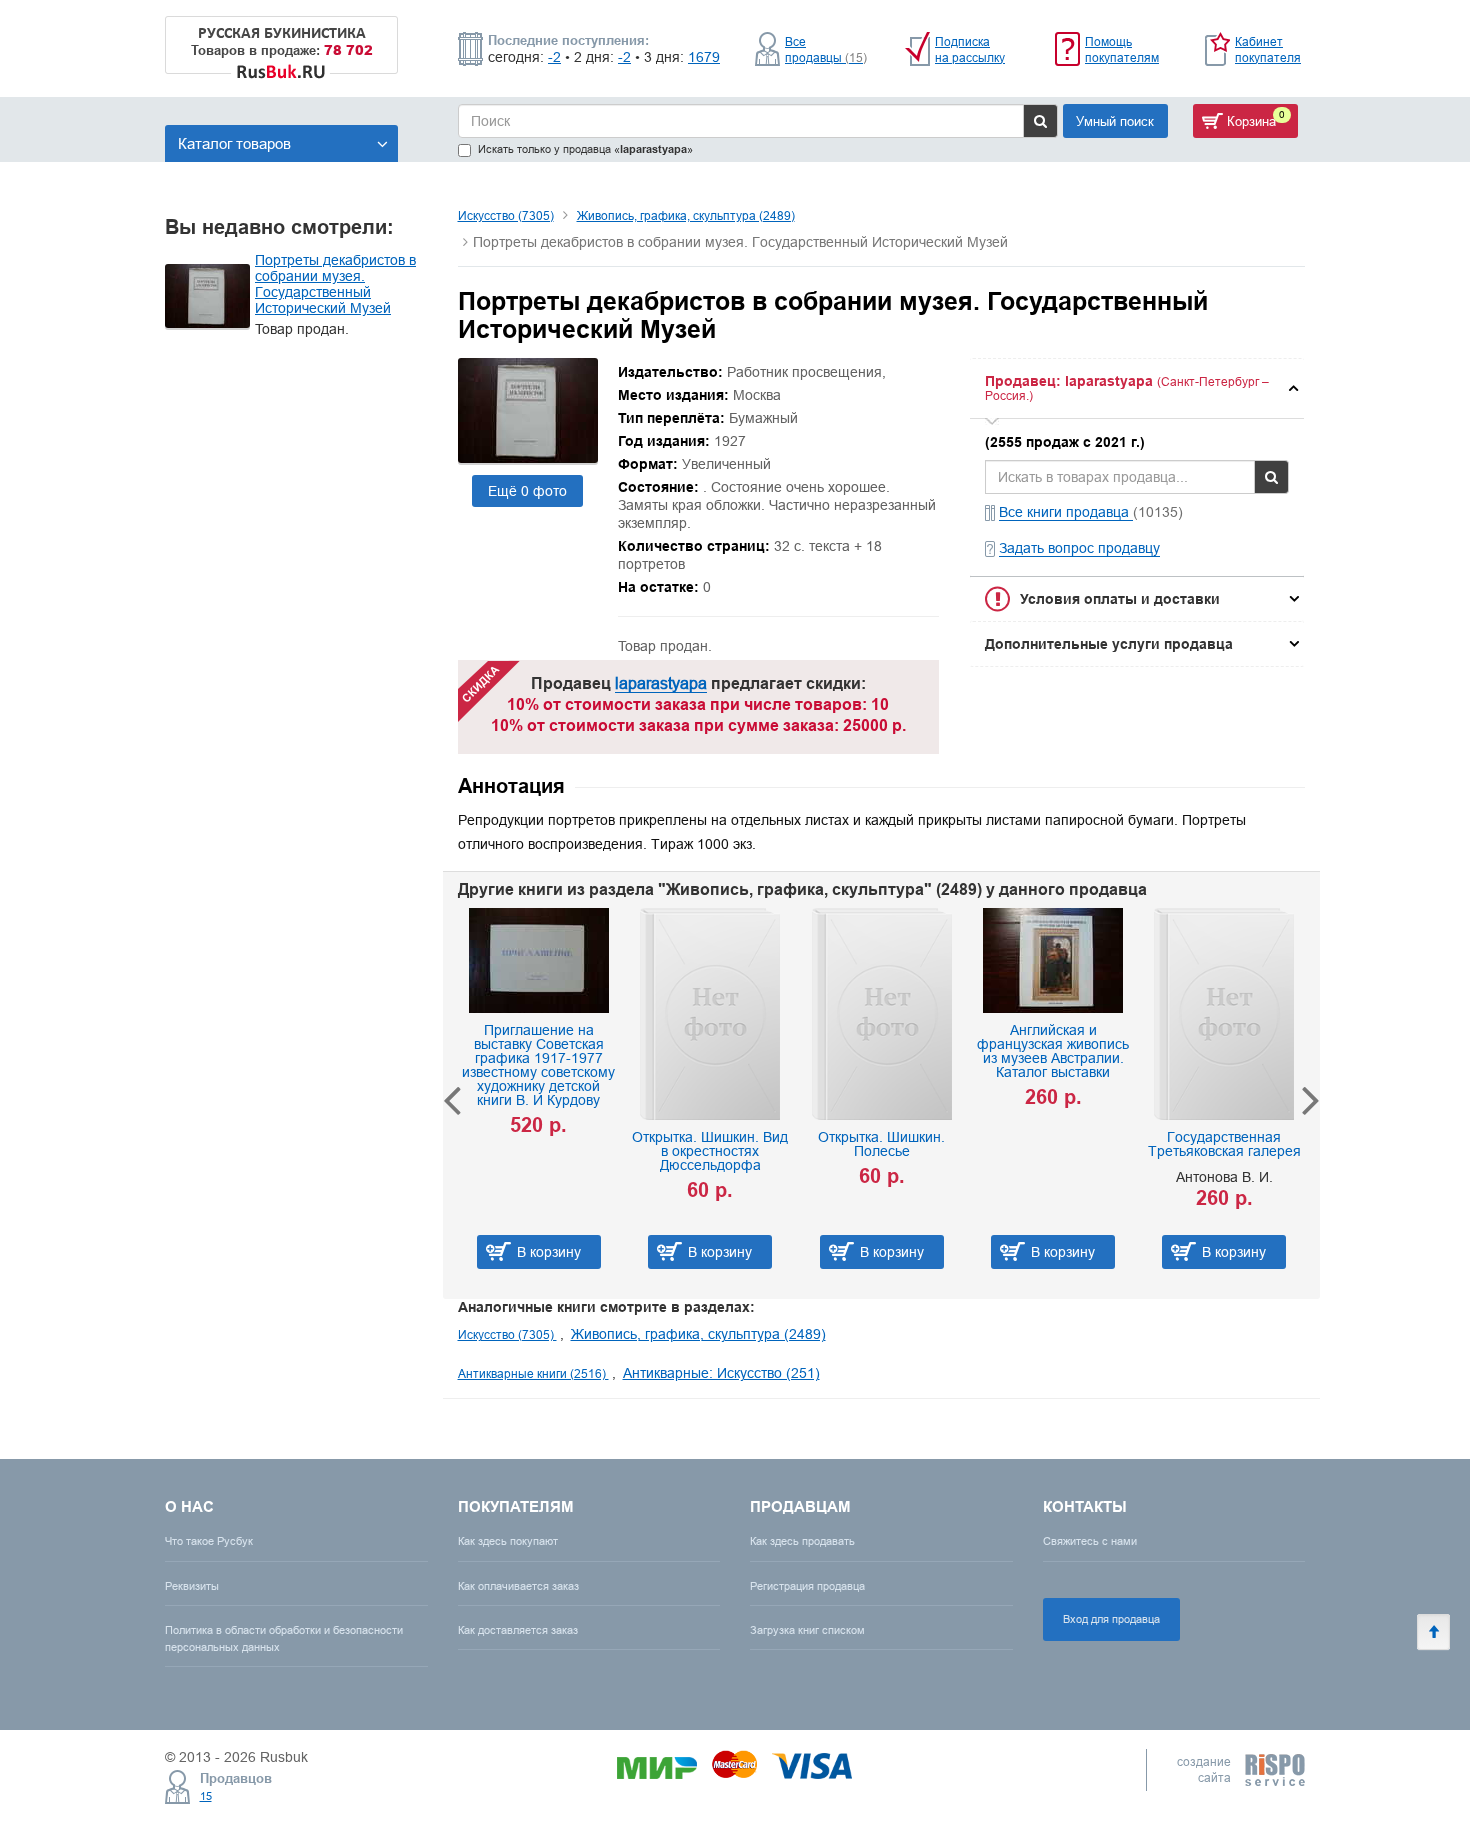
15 (206, 1796)
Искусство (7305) (506, 215)
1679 (704, 57)
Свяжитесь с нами (1090, 1541)
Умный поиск (1115, 121)
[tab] (1137, 388)
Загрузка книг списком (807, 1630)
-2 (554, 57)
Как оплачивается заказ (518, 1586)
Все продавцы (826, 49)
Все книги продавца (1066, 512)
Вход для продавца (1111, 1619)
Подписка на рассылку (970, 49)
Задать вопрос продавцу (1079, 548)
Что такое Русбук (209, 1541)
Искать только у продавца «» (585, 149)
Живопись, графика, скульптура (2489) (686, 215)
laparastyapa (661, 683)
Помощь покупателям (1122, 49)
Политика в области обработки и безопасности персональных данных (284, 1638)
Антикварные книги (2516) (533, 1373)
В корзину (615, 1252)
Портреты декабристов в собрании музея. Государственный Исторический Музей (335, 284)
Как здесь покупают (508, 1541)
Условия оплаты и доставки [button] (1120, 599)
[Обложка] (528, 458)
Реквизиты (192, 1586)
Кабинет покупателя (1268, 49)
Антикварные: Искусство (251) (721, 1373)
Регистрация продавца (807, 1586)
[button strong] (1137, 388)
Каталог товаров (234, 143)
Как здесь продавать (802, 1541)
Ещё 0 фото (527, 491)
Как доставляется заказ (518, 1630)
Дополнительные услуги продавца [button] (1109, 644)
